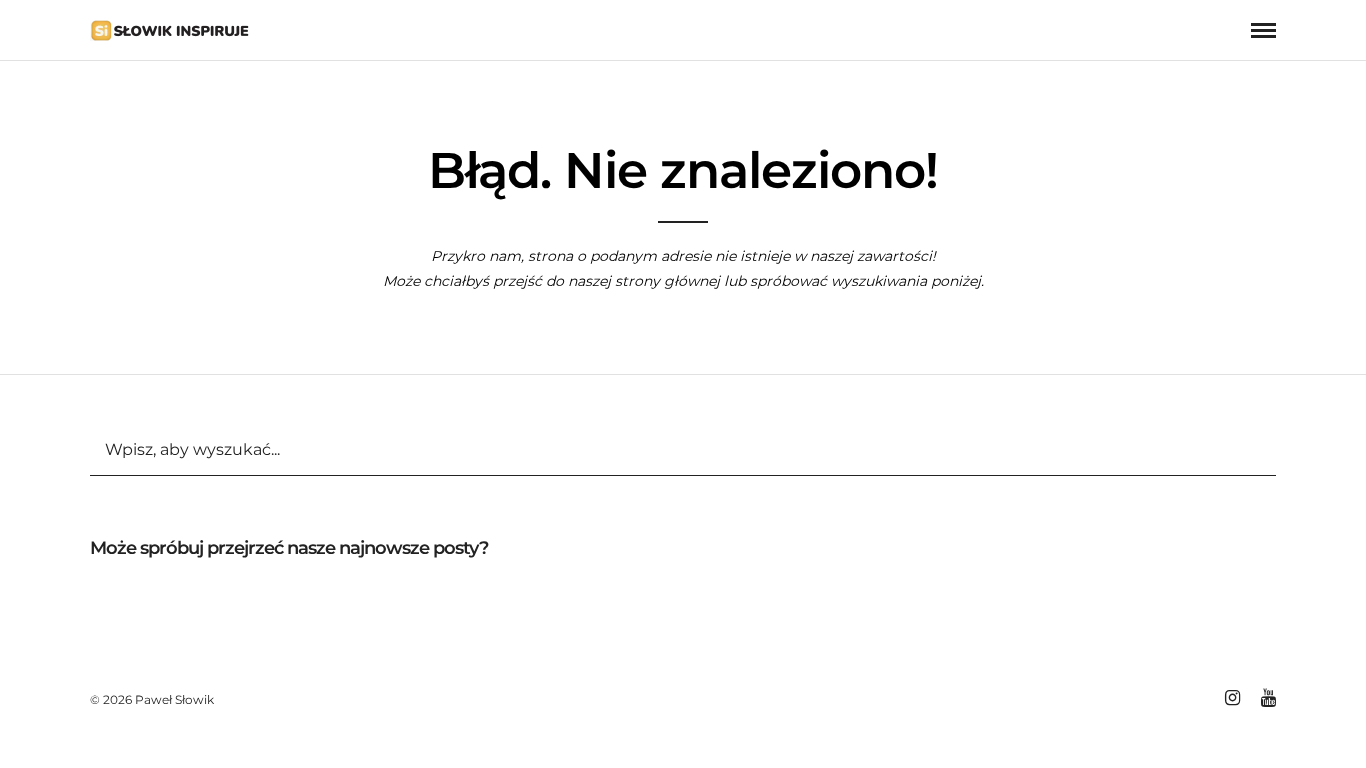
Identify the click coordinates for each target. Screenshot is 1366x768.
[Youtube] (1268, 698)
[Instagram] (1232, 698)
